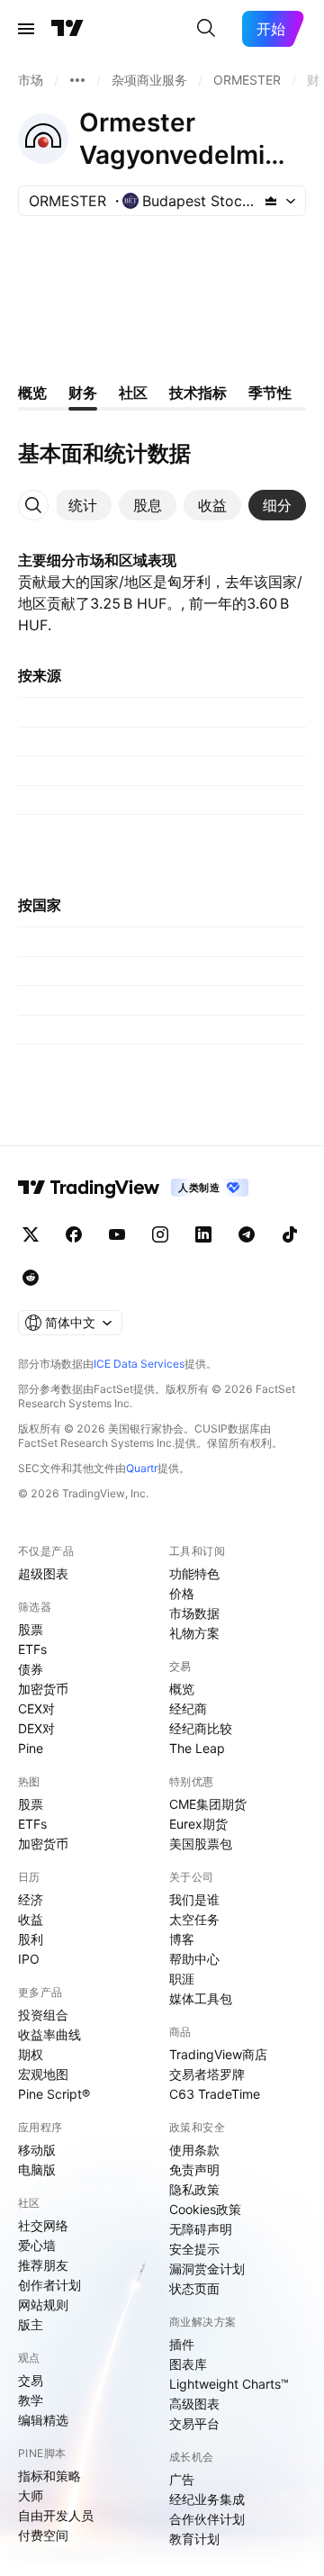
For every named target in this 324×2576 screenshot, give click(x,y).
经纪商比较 (201, 1728)
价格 (182, 1593)
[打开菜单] (26, 29)
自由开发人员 (56, 2515)
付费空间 (43, 2535)
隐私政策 (194, 2189)
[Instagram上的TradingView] (160, 1234)
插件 (182, 2344)
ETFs (32, 1649)
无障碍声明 (201, 2229)
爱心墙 (37, 2245)
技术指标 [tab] (198, 393)
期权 (31, 2054)
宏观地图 (43, 2074)
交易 (31, 2380)
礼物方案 (194, 1633)
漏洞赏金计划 (207, 2269)
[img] (271, 201)
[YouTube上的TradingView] (117, 1234)
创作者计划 (49, 2285)
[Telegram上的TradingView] (247, 1234)
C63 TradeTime (215, 2094)
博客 (182, 1939)
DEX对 (36, 1728)
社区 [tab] (133, 393)
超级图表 (43, 1573)
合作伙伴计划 (207, 2519)
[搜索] (206, 29)
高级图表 (194, 2404)
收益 (31, 1919)
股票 (31, 1629)
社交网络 (43, 2225)
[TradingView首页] (67, 29)
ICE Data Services (139, 1364)
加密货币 (43, 1689)
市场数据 (194, 1613)
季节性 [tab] (270, 393)
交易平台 (194, 2423)
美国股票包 (201, 1844)
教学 (31, 2400)
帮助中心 (194, 1959)
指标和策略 (49, 2476)
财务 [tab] (83, 393)
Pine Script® (54, 2094)
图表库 (188, 2364)
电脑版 (37, 2169)
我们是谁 (194, 1899)
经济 (31, 1899)
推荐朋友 (43, 2265)
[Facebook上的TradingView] (74, 1234)
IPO (29, 1959)
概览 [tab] (32, 393)
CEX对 (36, 1708)
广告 (182, 2479)
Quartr (142, 1468)
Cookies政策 (205, 2209)
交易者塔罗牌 (207, 2074)
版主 (31, 2324)
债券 (31, 1669)
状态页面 (194, 2288)
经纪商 (188, 1708)
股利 (31, 1939)
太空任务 (194, 1919)
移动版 (37, 2150)
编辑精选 (43, 2420)
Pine (31, 1748)
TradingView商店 (218, 2054)
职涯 (182, 1979)
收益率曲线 (49, 2034)
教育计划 (194, 2539)
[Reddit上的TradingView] (31, 1278)
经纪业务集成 (207, 2499)
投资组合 (43, 2015)
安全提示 (194, 2249)
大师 (31, 2495)
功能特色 (194, 1573)
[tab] (83, 505)
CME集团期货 (208, 1804)
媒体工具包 (201, 1998)
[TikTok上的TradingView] (290, 1234)
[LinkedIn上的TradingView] (203, 1234)
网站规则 (43, 2305)
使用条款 (194, 2150)
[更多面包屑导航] (77, 80)
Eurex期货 (198, 1824)
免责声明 (194, 2169)
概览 (182, 1689)
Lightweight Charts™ (229, 2384)
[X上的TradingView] (31, 1234)
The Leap (197, 1748)
